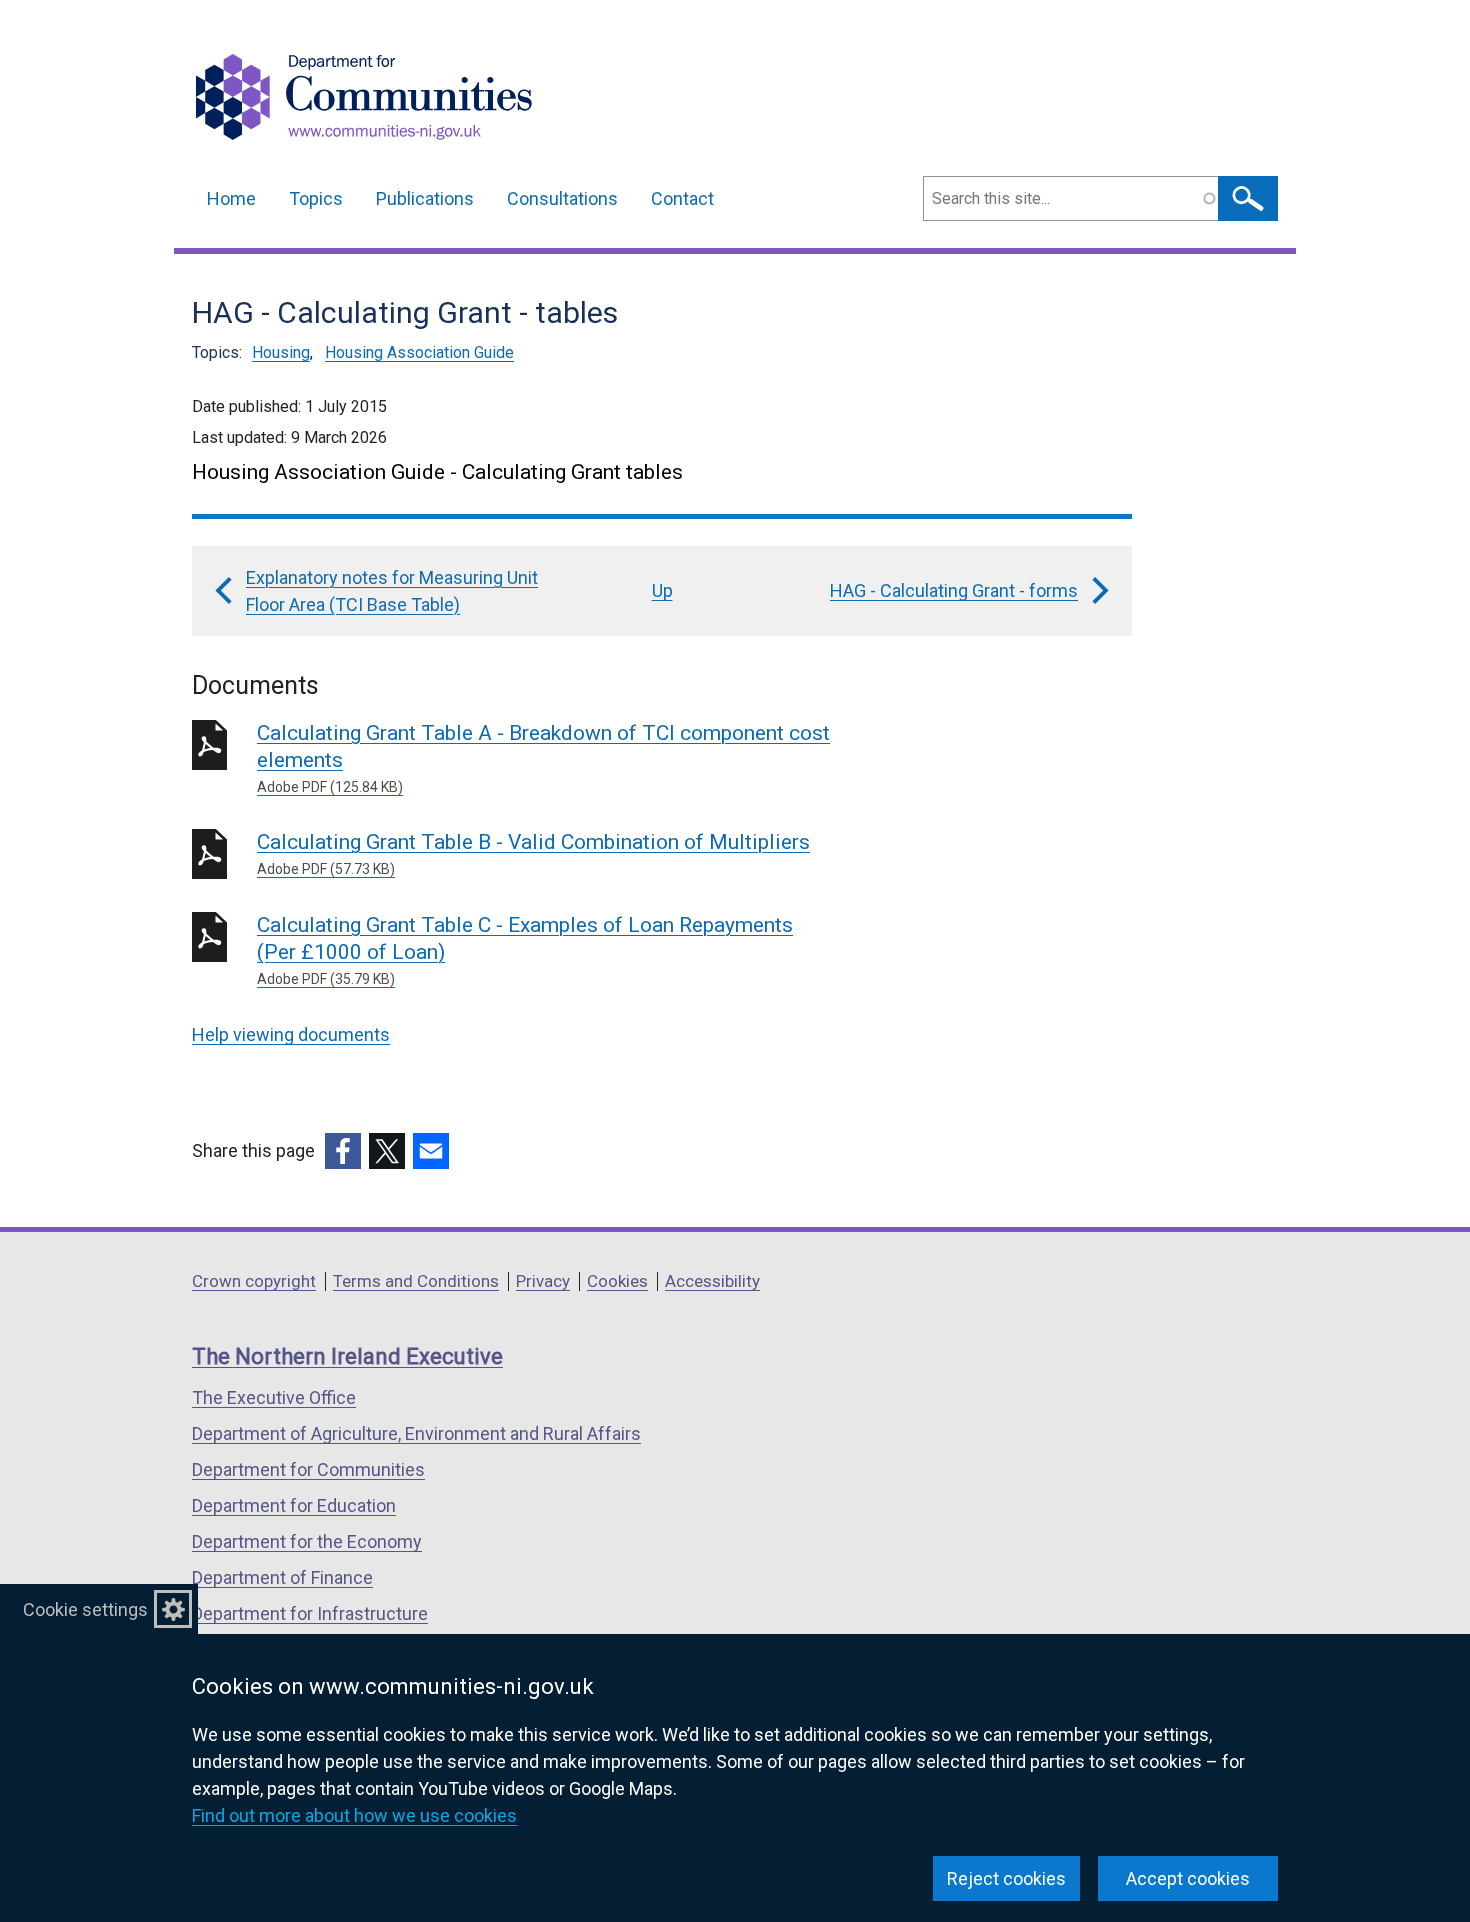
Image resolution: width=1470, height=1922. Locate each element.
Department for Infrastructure (310, 1613)
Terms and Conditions (416, 1281)
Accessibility (712, 1281)
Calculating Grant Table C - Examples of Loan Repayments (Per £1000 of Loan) (525, 950)
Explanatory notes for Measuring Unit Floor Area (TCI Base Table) (392, 591)
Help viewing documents (291, 1034)
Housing (281, 352)
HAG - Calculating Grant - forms (954, 590)
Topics (316, 198)
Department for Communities (308, 1469)
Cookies (617, 1281)
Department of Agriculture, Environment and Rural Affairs (416, 1433)
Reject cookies (1006, 1878)
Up (662, 590)
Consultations (562, 198)
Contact (682, 198)
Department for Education (294, 1505)
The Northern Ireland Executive (347, 1356)
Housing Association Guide (419, 352)
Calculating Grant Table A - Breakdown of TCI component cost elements (543, 758)
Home (231, 198)
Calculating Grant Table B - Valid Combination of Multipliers (533, 853)
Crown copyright (254, 1281)
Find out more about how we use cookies (354, 1815)
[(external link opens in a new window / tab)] (343, 1151)
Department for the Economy (307, 1541)
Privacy (543, 1281)
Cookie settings (85, 1609)
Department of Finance (282, 1577)
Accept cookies (1188, 1878)
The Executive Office (274, 1397)
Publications (425, 198)
